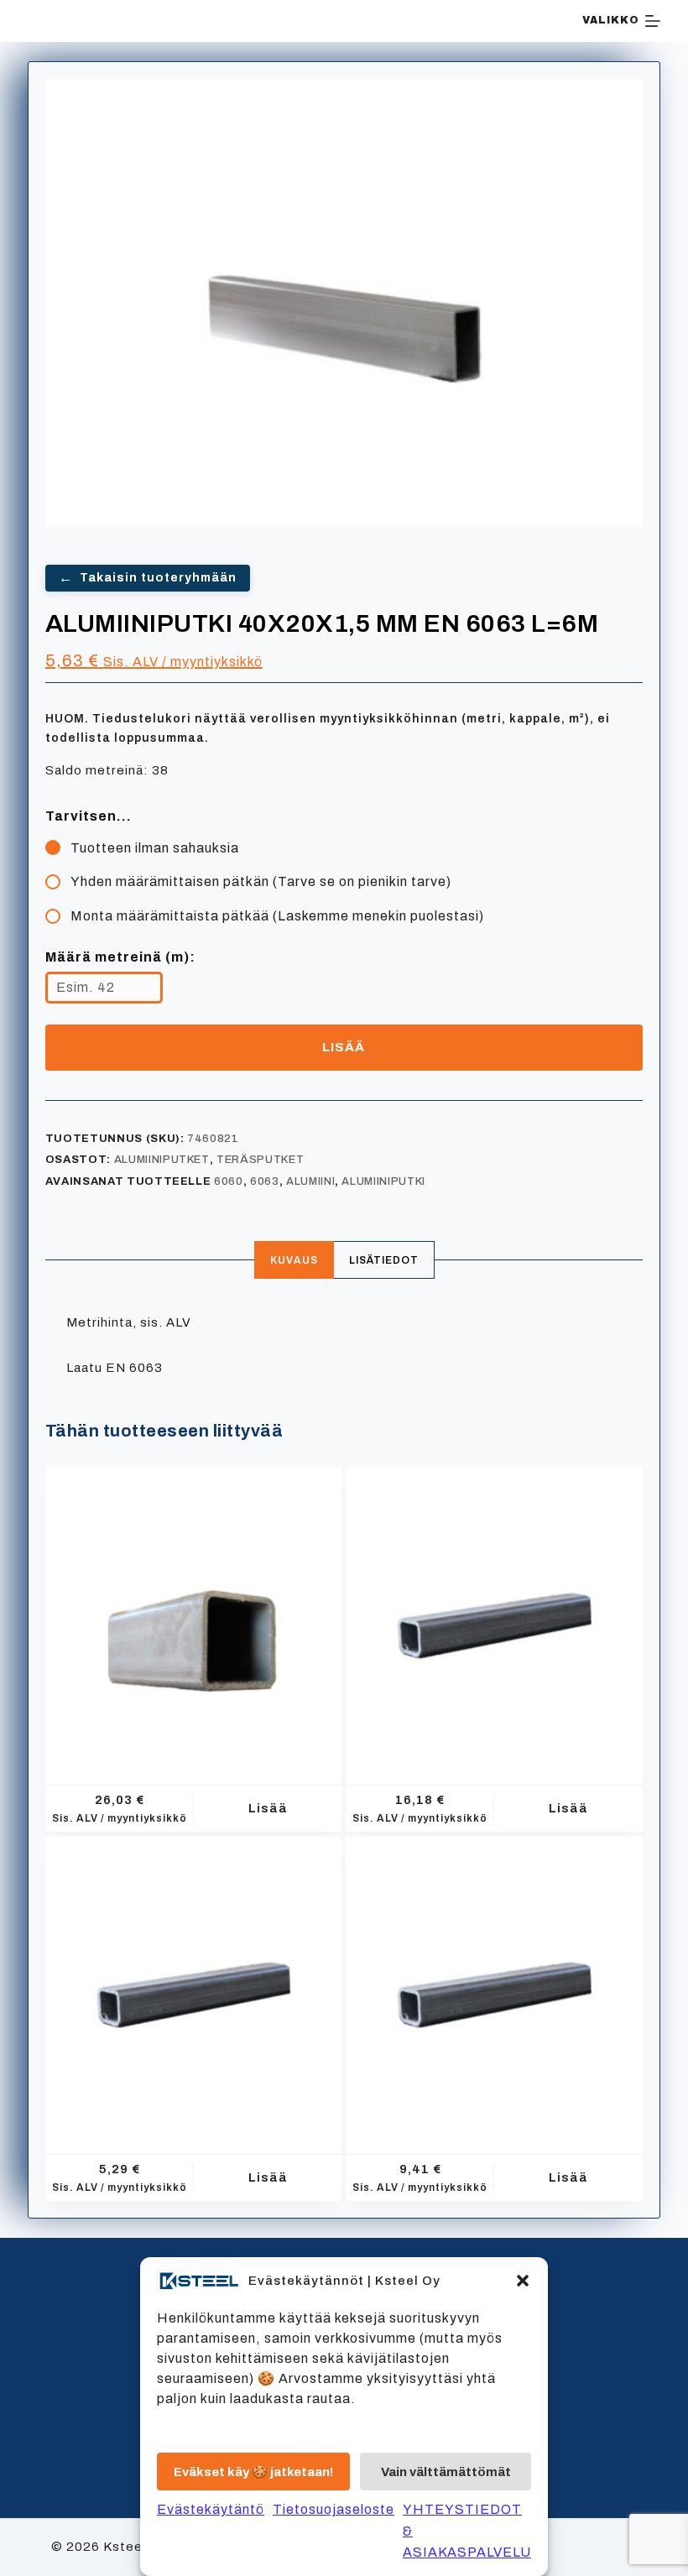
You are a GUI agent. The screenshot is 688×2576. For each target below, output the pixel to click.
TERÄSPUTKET (260, 1160)
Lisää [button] (268, 1808)
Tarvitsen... (89, 816)
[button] (523, 2281)
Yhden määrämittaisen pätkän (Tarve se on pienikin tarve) (261, 881)
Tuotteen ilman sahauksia (155, 848)
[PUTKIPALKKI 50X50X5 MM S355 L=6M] (494, 1615)
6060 (229, 1181)
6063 (265, 1181)
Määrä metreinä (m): (120, 957)
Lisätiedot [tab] (384, 1260)
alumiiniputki (383, 1181)
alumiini (310, 1181)
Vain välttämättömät (446, 2472)
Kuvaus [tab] (294, 1260)
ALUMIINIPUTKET (162, 1160)
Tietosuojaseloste (334, 2509)
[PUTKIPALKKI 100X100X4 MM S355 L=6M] (194, 1615)
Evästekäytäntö (211, 2509)
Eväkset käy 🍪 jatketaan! (253, 2472)
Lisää (344, 1047)
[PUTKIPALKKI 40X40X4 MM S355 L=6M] (494, 1984)
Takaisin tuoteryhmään (148, 578)
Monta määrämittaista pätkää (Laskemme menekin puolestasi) (277, 916)
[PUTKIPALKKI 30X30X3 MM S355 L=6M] (194, 1984)
